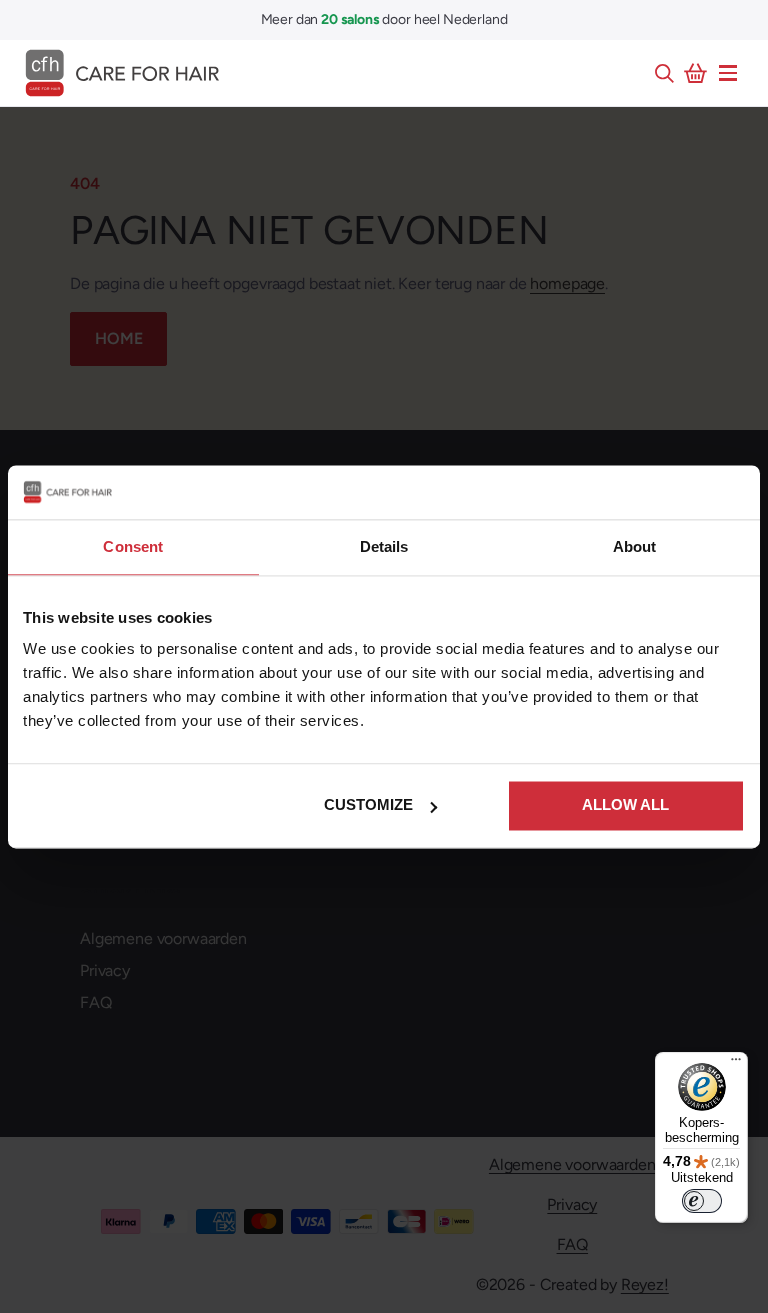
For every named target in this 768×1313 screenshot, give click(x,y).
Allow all (625, 804)
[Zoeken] (664, 73)
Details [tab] (384, 546)
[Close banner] (733, 492)
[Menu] (728, 73)
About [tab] (635, 546)
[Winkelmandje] (696, 73)
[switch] (702, 1201)
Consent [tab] (133, 546)
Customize (368, 804)
